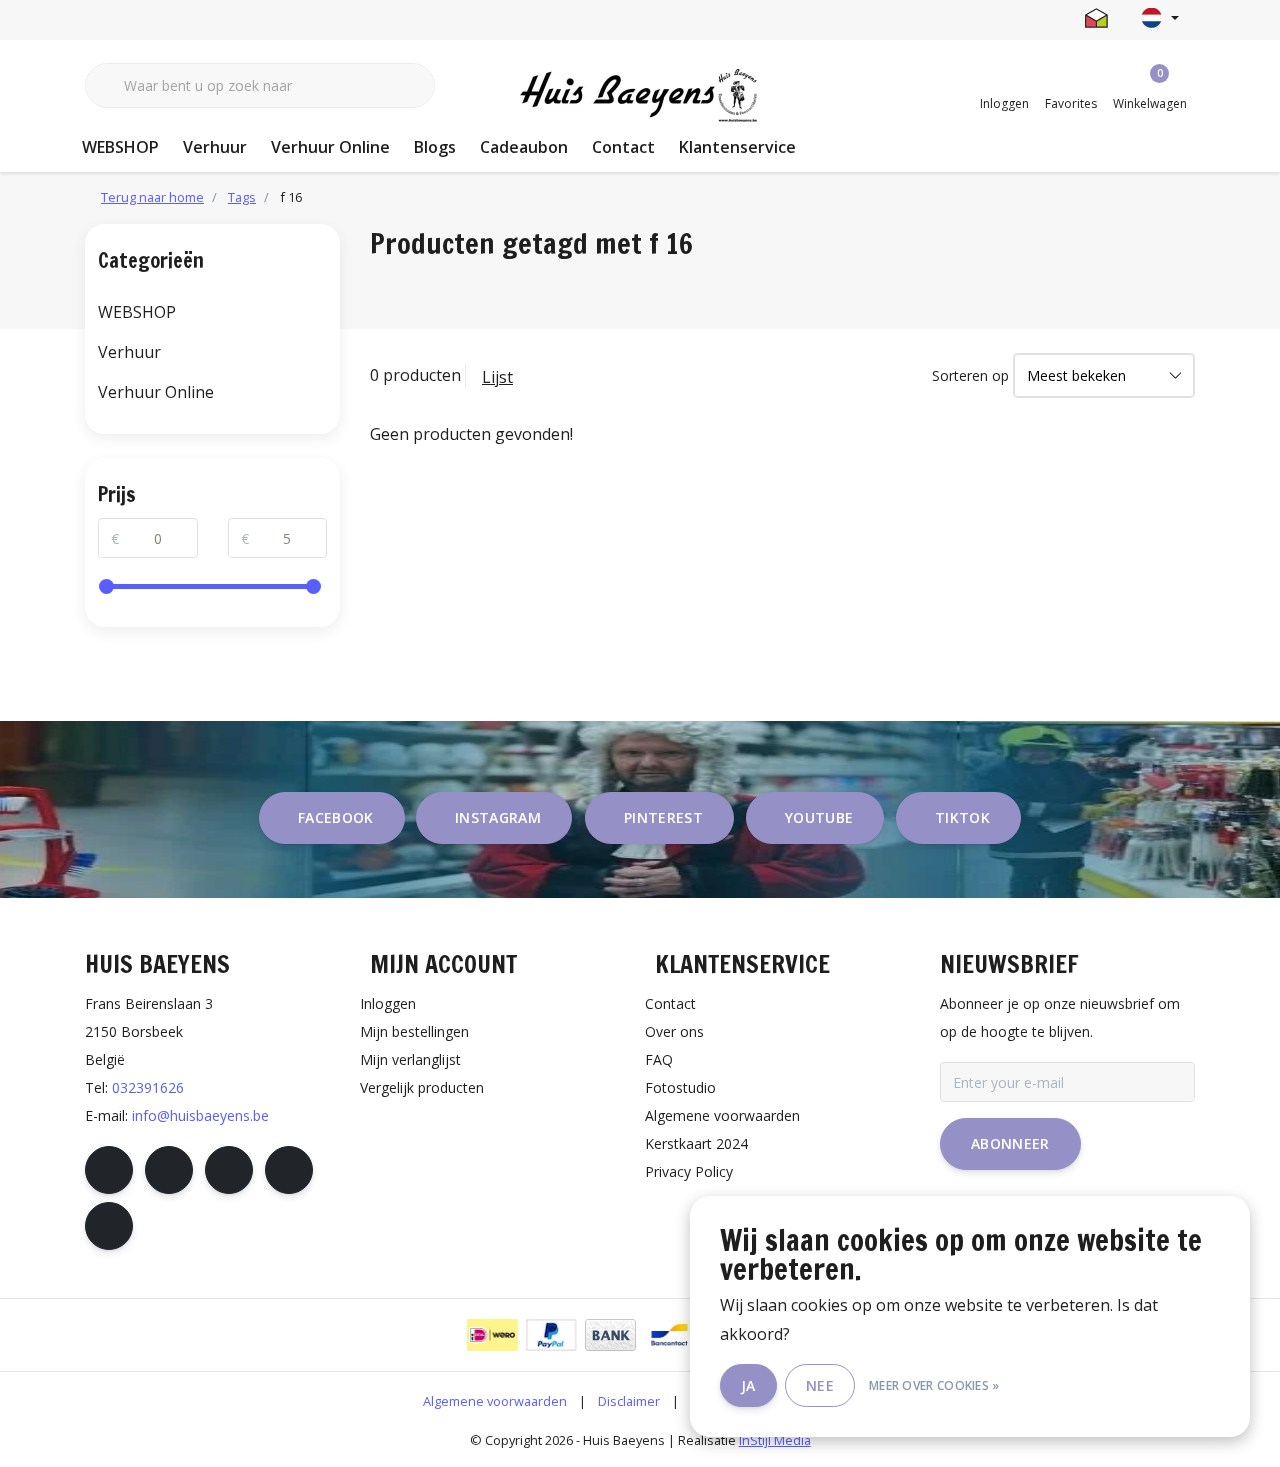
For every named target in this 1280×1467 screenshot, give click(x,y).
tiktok (962, 817)
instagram (498, 817)
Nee (820, 1385)
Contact (623, 147)
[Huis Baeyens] (640, 96)
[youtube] (289, 1170)
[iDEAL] (492, 1335)
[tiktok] (109, 1226)
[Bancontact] (669, 1335)
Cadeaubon (524, 147)
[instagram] (169, 1170)
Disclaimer (629, 1401)
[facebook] (109, 1170)
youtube (819, 817)
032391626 (148, 1087)
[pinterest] (229, 1170)
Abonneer (1010, 1143)
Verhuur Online (330, 147)
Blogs (435, 147)
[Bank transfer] (610, 1335)
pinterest (663, 817)
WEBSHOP (120, 147)
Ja (748, 1385)
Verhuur (215, 147)
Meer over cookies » (934, 1385)
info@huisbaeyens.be (200, 1115)
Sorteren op (970, 375)
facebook (336, 817)
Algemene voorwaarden (495, 1401)
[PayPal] (551, 1335)
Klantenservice (737, 147)
